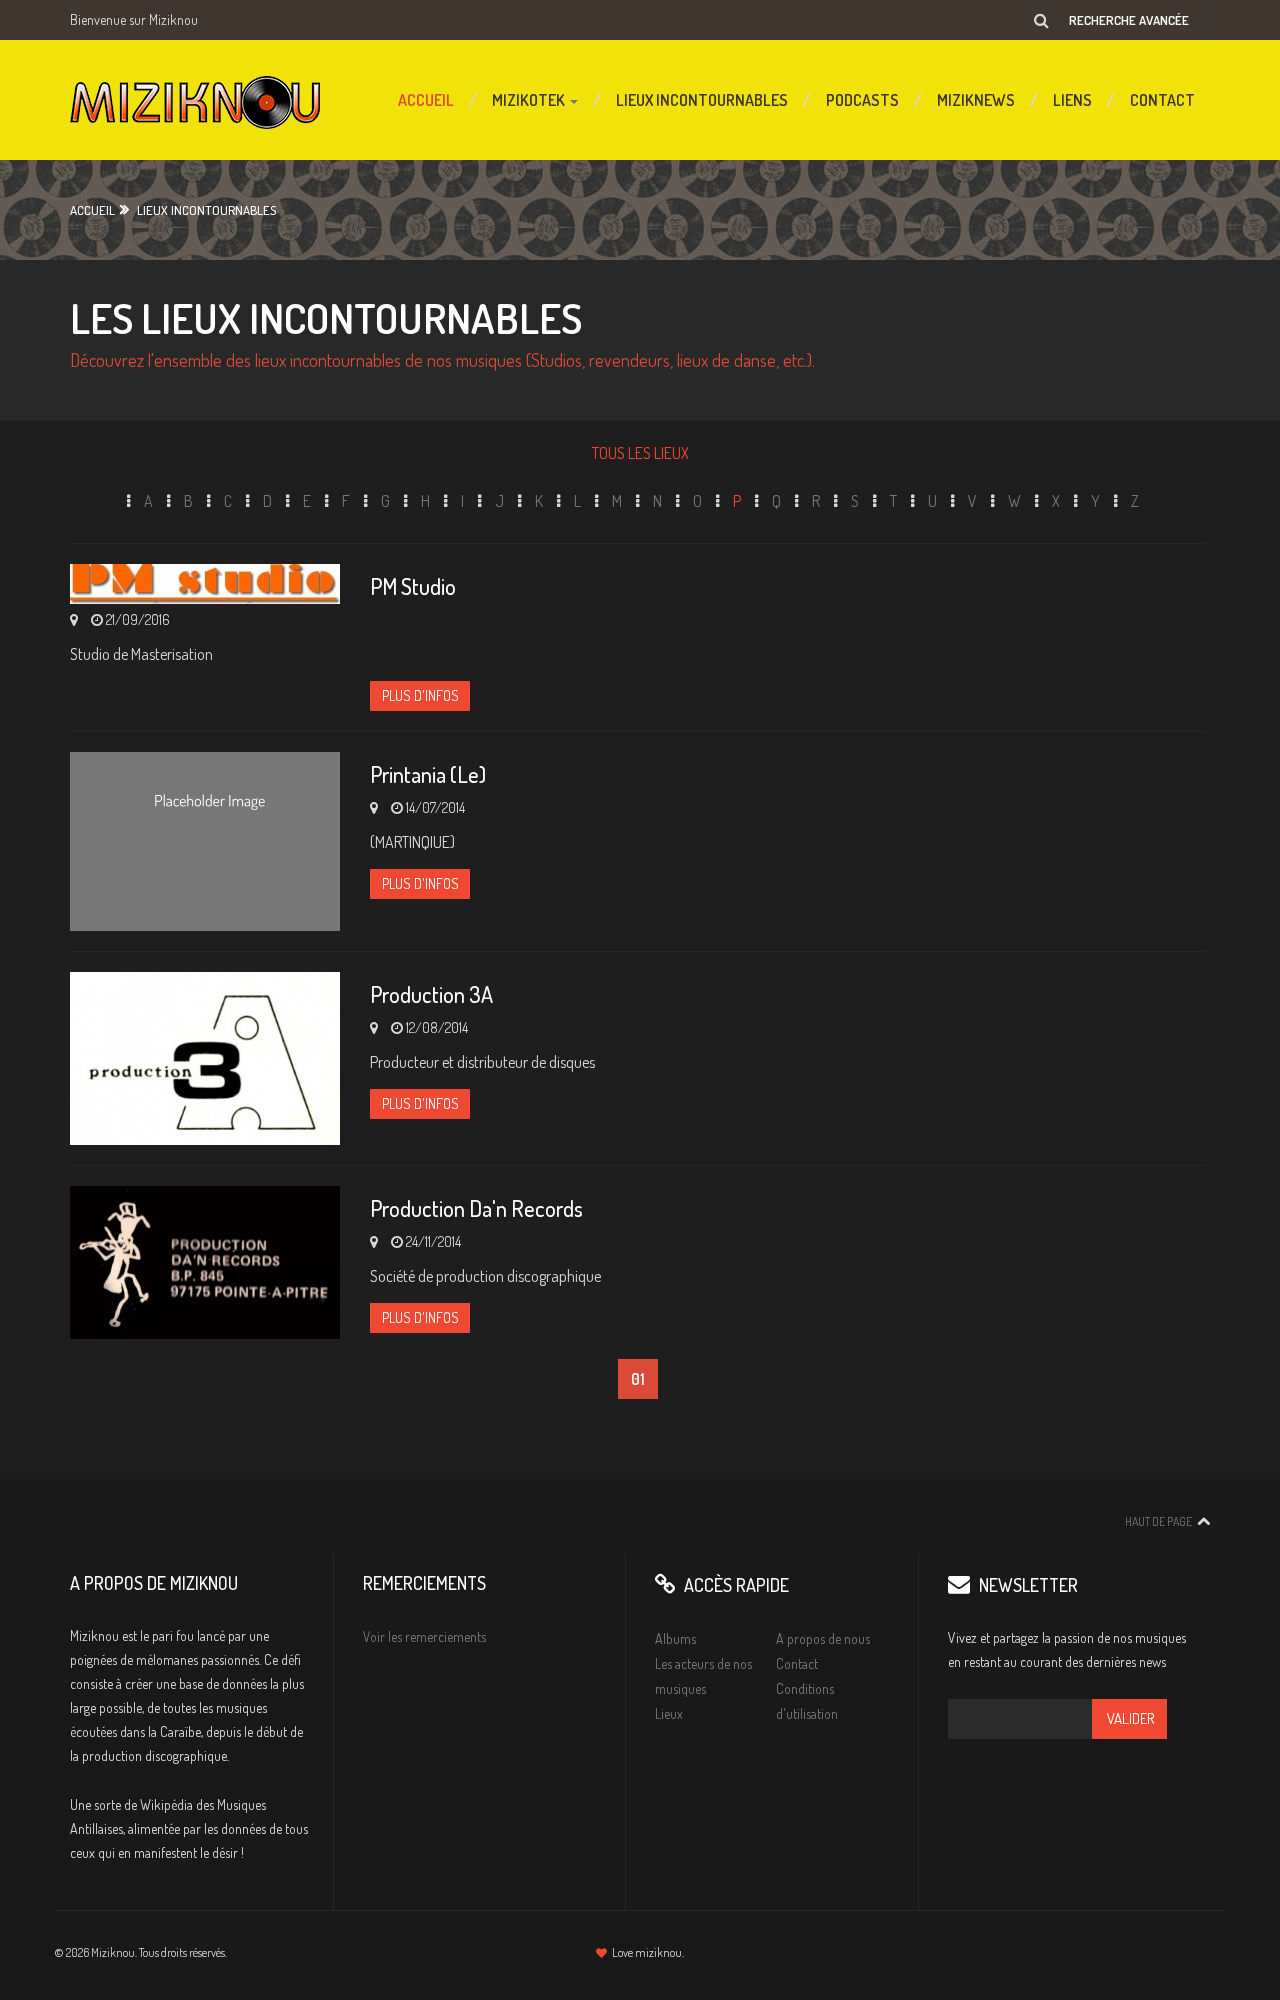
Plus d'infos (420, 695)
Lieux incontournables (702, 100)
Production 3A (431, 994)
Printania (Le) (428, 774)
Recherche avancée (1129, 20)
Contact (1162, 100)
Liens (1072, 100)
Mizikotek (530, 100)
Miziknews (976, 100)
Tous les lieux (640, 453)
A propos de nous (823, 1638)
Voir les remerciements (424, 1636)
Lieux (669, 1713)
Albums (675, 1638)
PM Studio (413, 586)
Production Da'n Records (476, 1208)
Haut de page (1158, 1521)
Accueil (426, 100)
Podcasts (862, 100)
